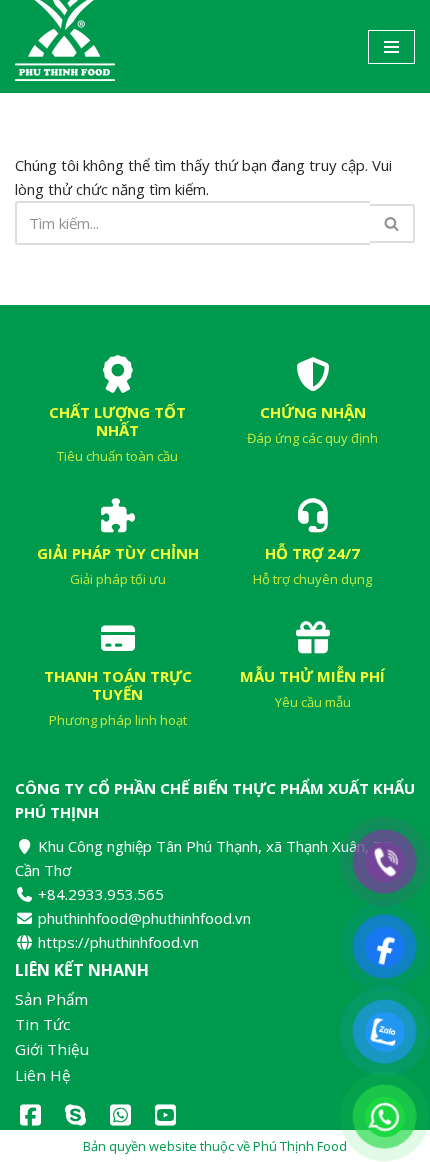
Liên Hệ (43, 1075)
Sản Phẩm (51, 999)
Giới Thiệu (52, 1049)
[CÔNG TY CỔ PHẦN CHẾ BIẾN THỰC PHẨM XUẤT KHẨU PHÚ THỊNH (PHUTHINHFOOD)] (65, 46)
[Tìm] (392, 223)
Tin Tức (42, 1024)
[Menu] (391, 47)
